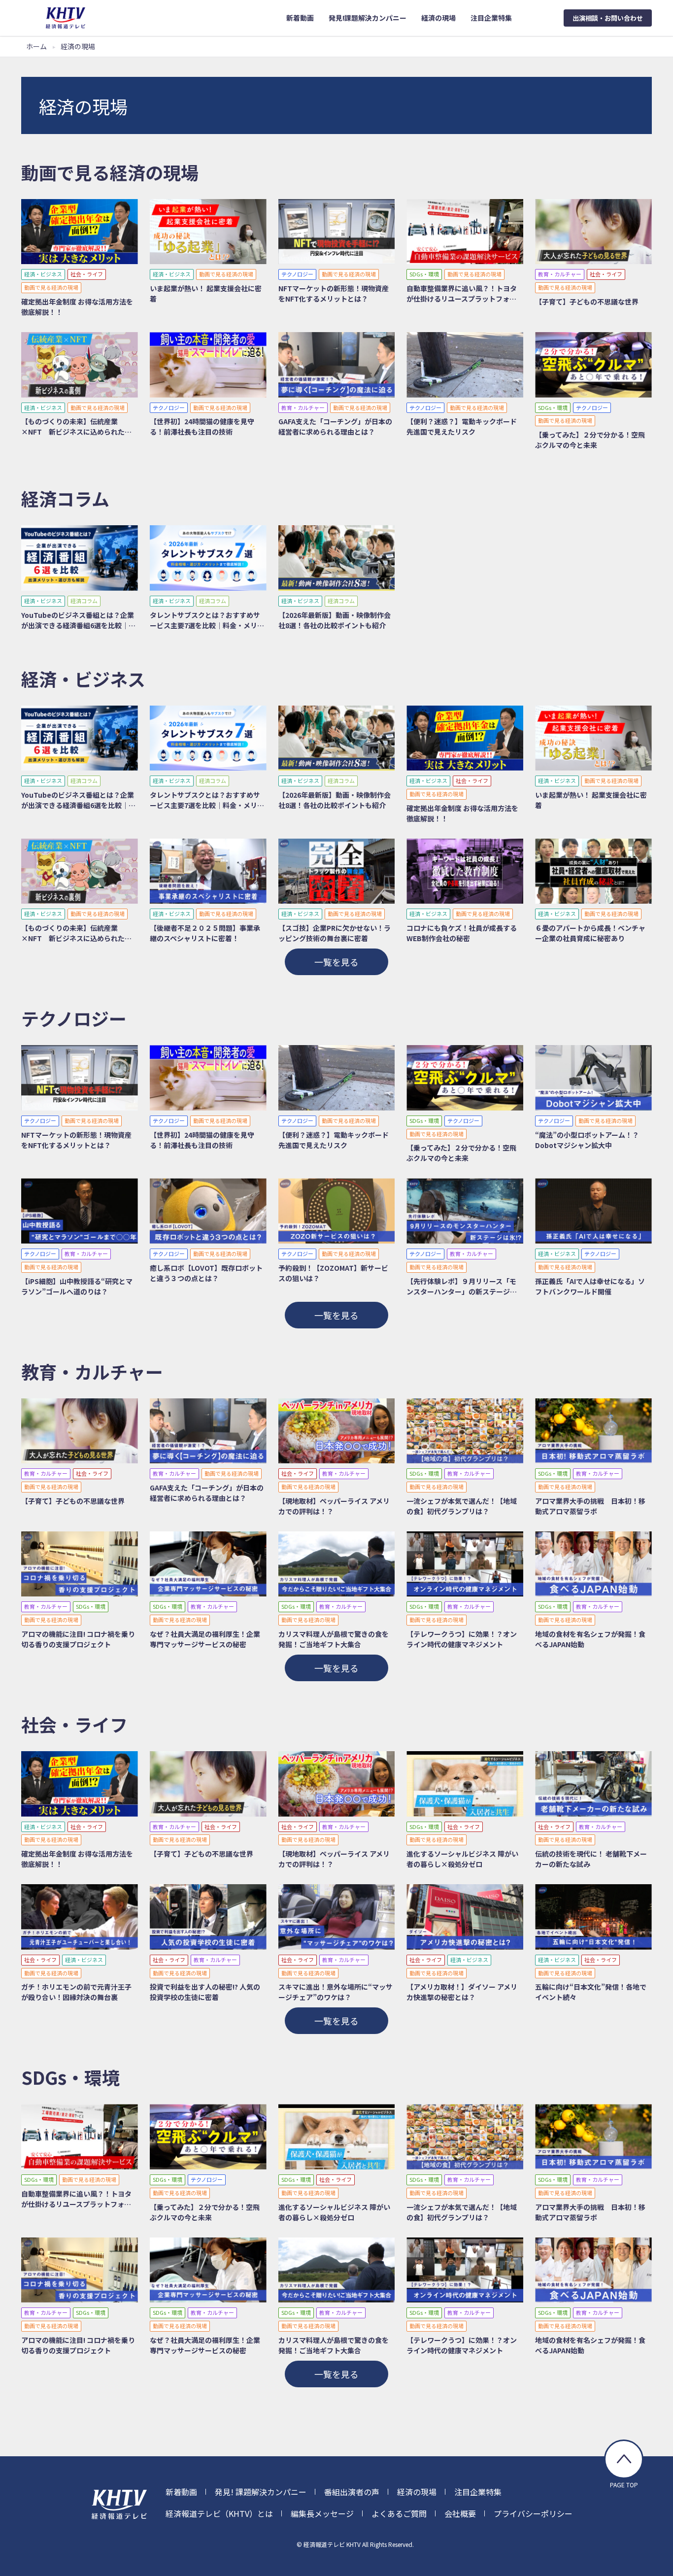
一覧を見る (336, 962)
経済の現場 (417, 2492)
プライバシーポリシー (533, 2513)
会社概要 (460, 2513)
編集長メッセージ (322, 2513)
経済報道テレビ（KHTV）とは (219, 2513)
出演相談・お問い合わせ (608, 18)
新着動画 (181, 2492)
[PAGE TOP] (624, 2459)
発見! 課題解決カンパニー (261, 2492)
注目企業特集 (478, 2492)
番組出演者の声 (352, 2492)
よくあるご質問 (399, 2513)
